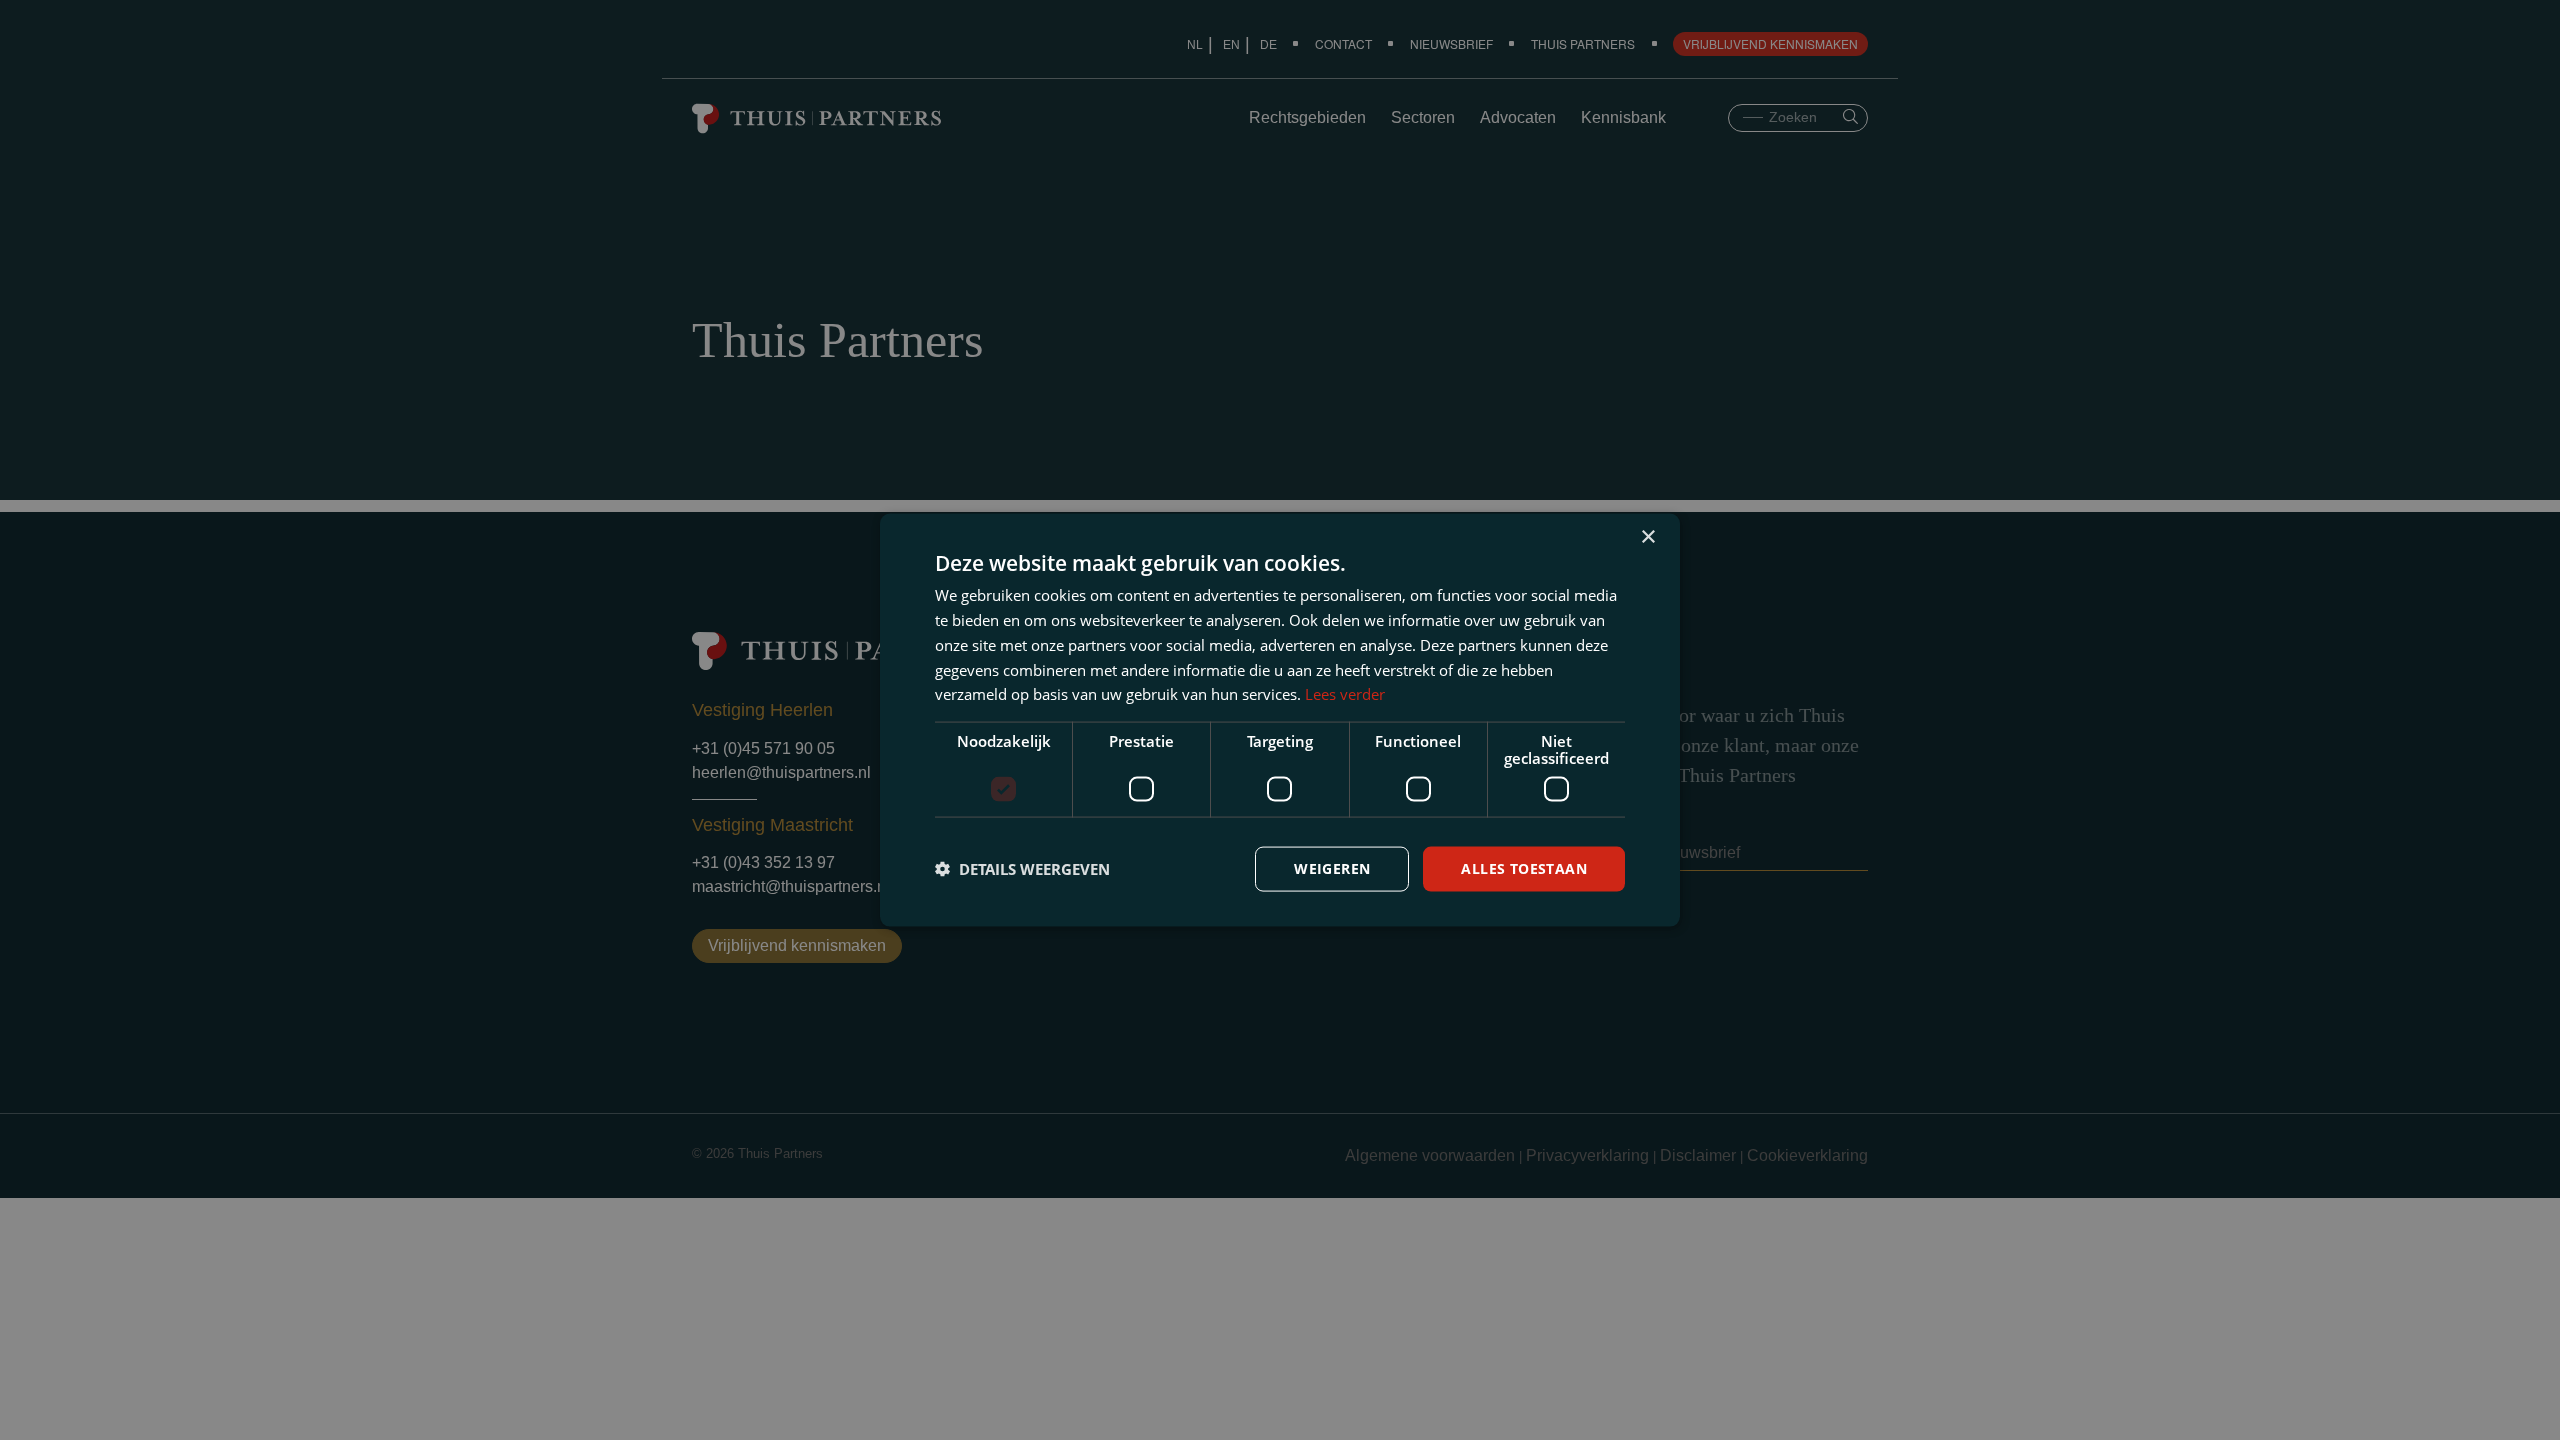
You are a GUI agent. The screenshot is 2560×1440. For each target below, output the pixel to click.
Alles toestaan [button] (1524, 868)
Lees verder (1345, 694)
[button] (1022, 869)
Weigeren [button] (1332, 868)
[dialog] (1280, 720)
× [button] (1647, 537)
